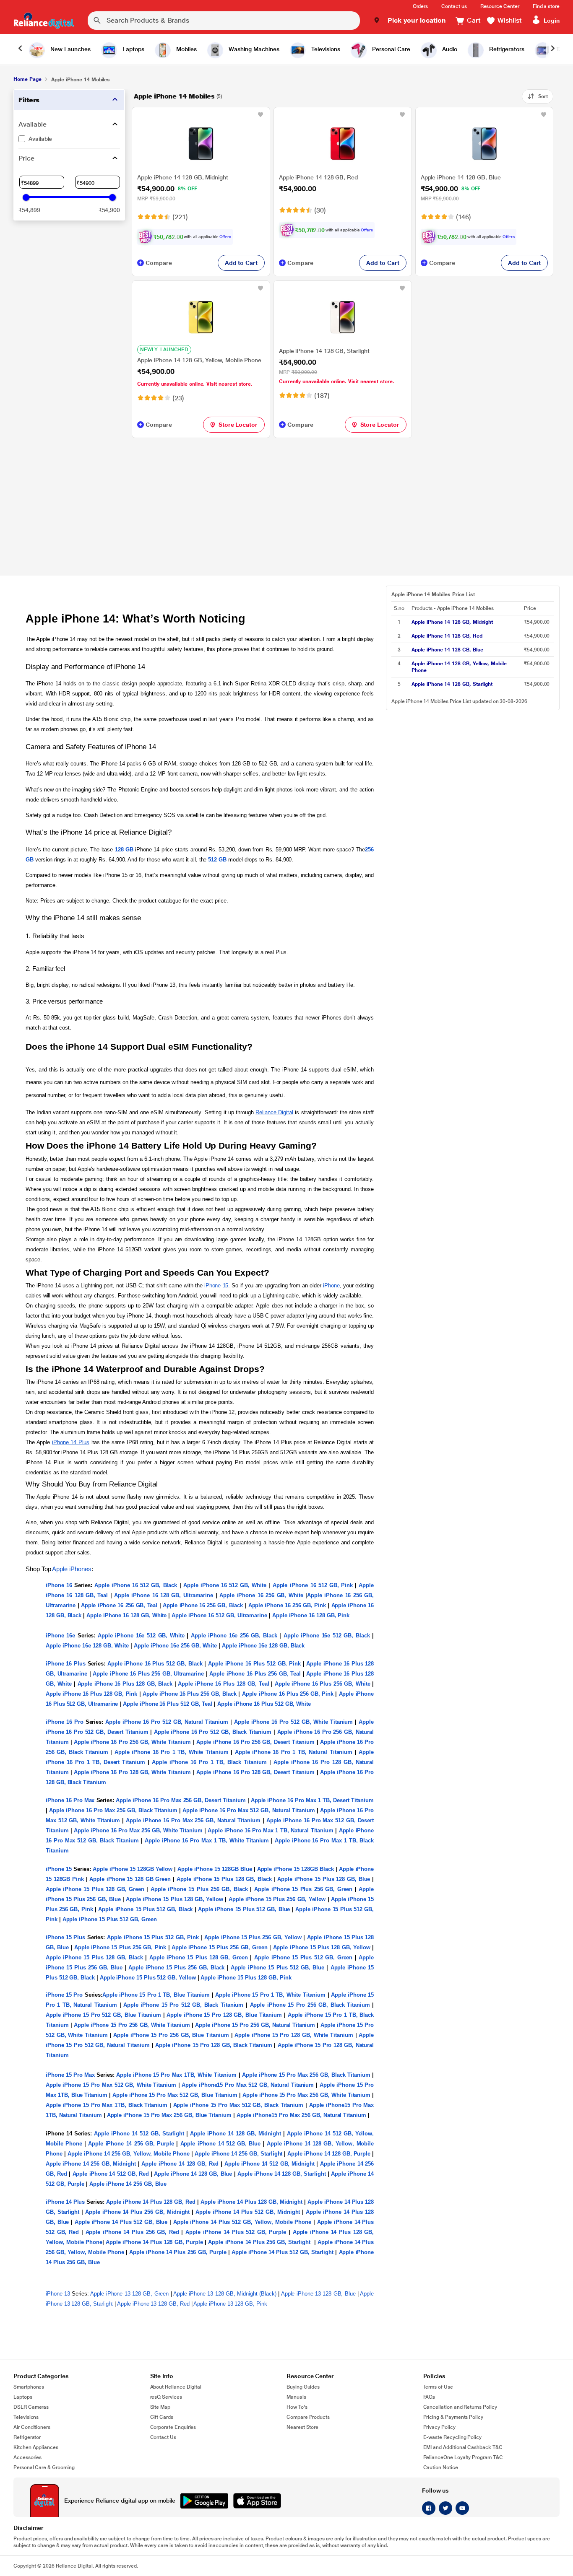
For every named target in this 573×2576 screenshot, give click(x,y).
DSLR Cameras (31, 2407)
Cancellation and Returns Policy (460, 2407)
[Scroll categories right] (553, 49)
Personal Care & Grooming (44, 2467)
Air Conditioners (32, 2427)
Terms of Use (438, 2387)
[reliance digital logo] (44, 21)
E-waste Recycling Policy (453, 2437)
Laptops (23, 2397)
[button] (410, 21)
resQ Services (166, 2397)
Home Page (27, 79)
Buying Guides (303, 2387)
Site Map (160, 2407)
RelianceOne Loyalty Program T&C (463, 2457)
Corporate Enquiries (173, 2427)
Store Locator (238, 425)
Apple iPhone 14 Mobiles (174, 96)
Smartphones (29, 2387)
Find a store (546, 6)
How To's (297, 2407)
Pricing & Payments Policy (453, 2417)
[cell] (465, 622)
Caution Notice (441, 2467)
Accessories (27, 2457)
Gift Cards (162, 2417)
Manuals (296, 2397)
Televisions (26, 2417)
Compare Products (308, 2417)
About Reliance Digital (176, 2387)
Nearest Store (302, 2427)
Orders (421, 6)
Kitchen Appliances (36, 2447)
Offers (225, 237)
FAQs (429, 2397)
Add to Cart (241, 263)
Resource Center (500, 6)
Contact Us (163, 2437)
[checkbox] (69, 139)
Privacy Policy (439, 2427)
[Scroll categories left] (20, 49)
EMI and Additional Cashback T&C (463, 2447)
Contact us (454, 6)
